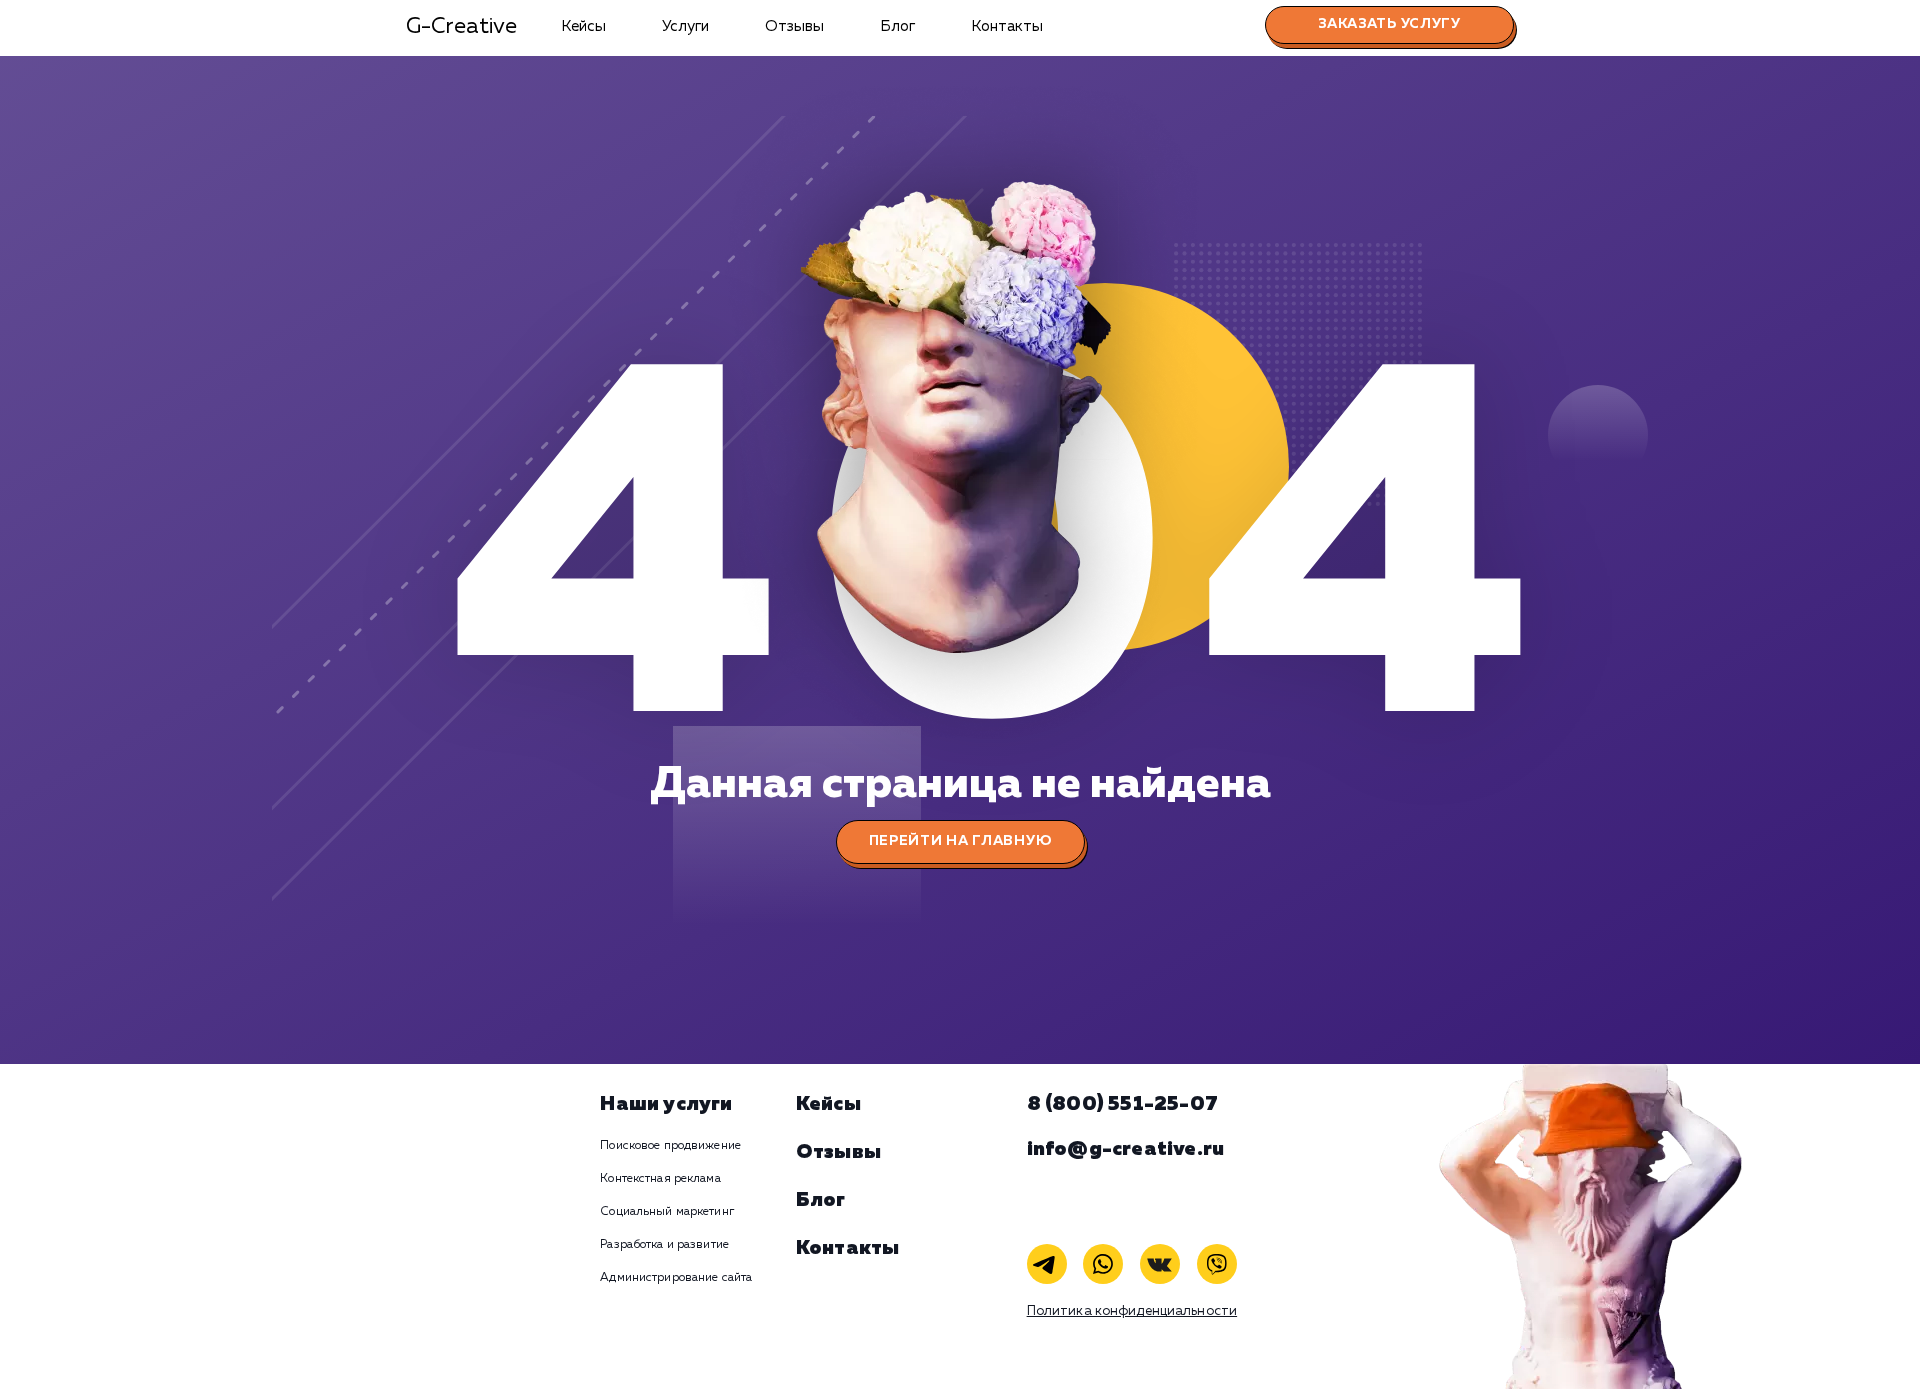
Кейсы (583, 26)
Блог (897, 26)
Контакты (1007, 26)
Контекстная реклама (660, 1179)
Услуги (685, 26)
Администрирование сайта (676, 1278)
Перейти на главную (960, 841)
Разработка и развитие (664, 1245)
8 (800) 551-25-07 (1122, 1104)
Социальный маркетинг (666, 1212)
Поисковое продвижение (670, 1146)
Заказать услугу (1389, 24)
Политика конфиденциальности (1132, 1311)
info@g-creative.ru (1126, 1149)
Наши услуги (666, 1104)
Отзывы (794, 26)
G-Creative (461, 27)
